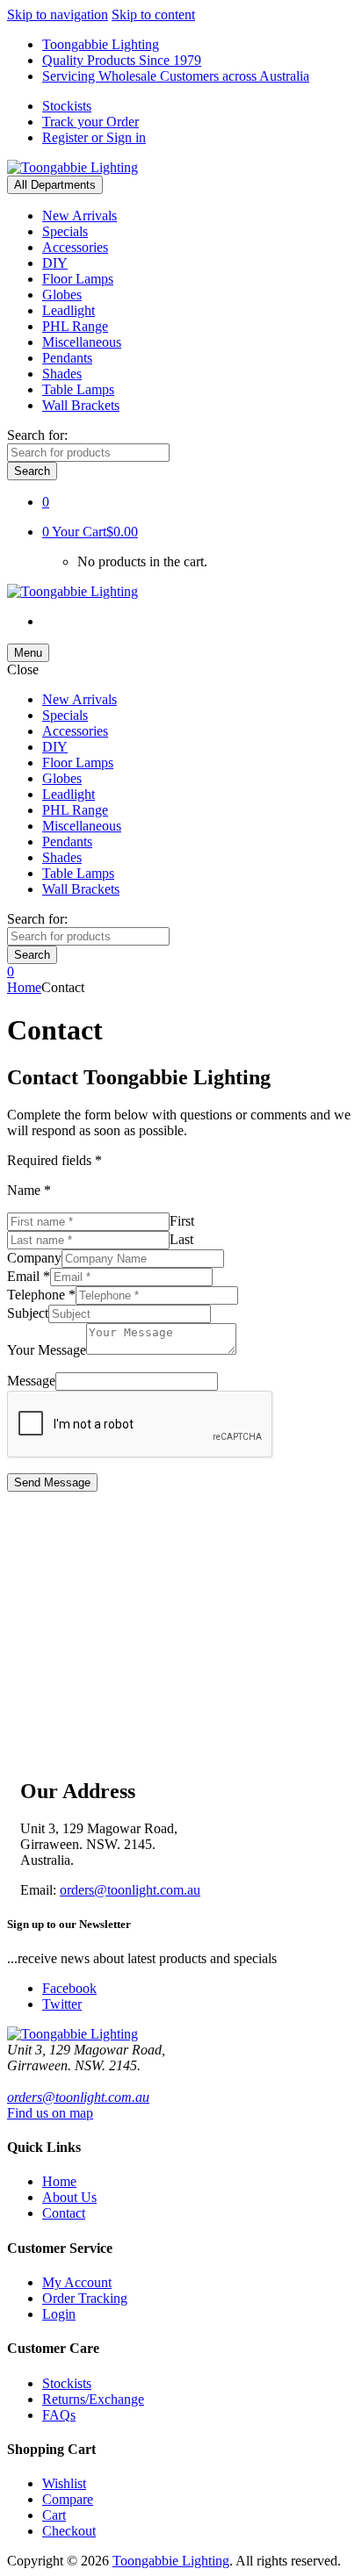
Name (29, 1190)
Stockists (67, 106)
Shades (62, 374)
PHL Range (75, 326)
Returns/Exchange (93, 2399)
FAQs (59, 2415)
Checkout (69, 2531)
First (182, 1221)
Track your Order (90, 122)
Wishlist (64, 2483)
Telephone (41, 1295)
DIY (55, 263)
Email (29, 1276)
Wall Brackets (81, 405)
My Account (77, 2282)
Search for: (37, 435)
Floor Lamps (78, 279)
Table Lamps (78, 389)
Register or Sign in (94, 137)
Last (181, 1239)
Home (24, 987)
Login (59, 2314)
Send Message (52, 1482)
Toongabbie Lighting (101, 44)
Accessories (75, 247)
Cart (54, 2515)
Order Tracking (85, 2298)
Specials (65, 231)
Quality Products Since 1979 (122, 60)
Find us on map (50, 2113)
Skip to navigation (58, 14)
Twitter (62, 2004)
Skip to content (153, 14)
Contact (64, 2213)
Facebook (69, 1988)
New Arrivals (80, 216)
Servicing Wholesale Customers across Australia (176, 76)
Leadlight (69, 310)
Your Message (47, 1350)
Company (34, 1258)
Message (31, 1381)
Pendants (67, 358)
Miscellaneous (82, 342)
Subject (28, 1313)
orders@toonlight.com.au (130, 1890)
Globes (62, 295)
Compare (68, 2499)
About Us (69, 2197)
